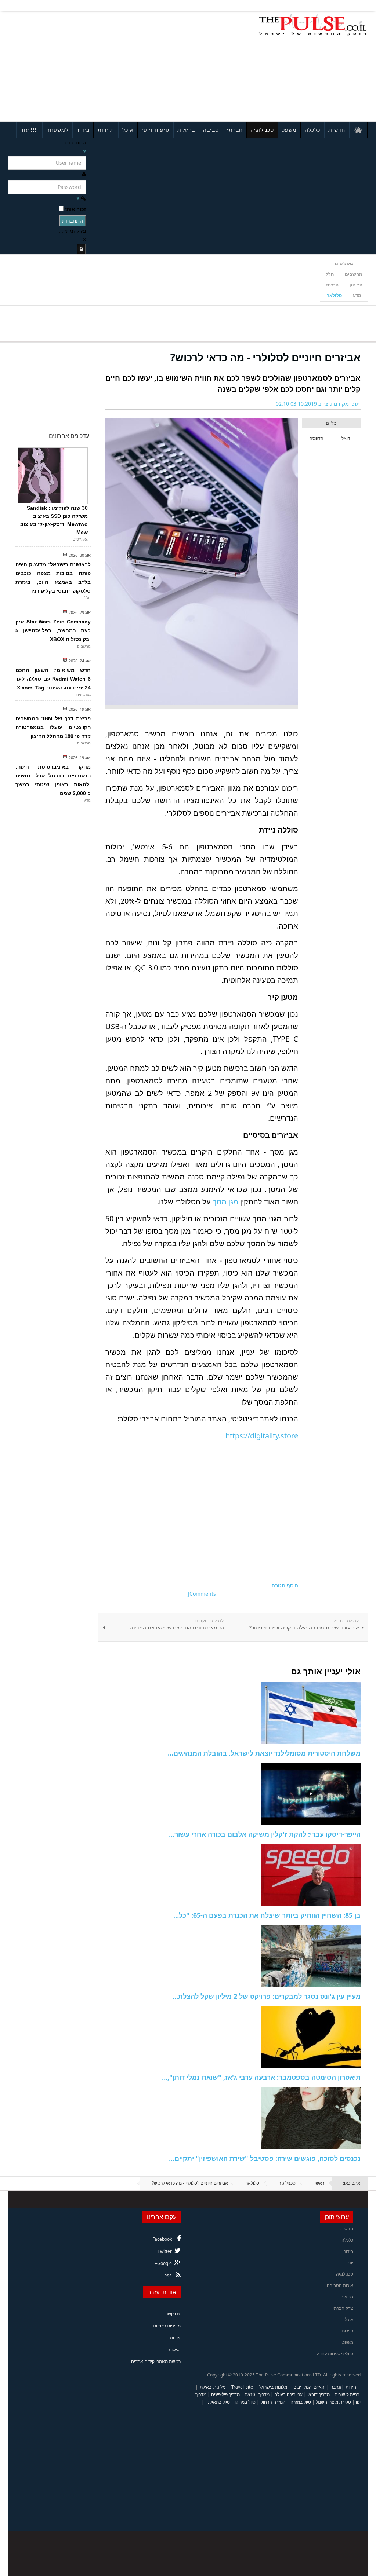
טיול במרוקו (245, 2402)
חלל (330, 274)
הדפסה (317, 438)
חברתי (235, 130)
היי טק (356, 285)
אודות (175, 2337)
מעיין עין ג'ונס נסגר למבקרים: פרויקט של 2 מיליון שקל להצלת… (267, 1996)
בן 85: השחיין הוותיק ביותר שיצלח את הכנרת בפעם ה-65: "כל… (267, 1915)
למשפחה (57, 130)
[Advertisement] (79, 65)
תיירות (106, 130)
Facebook (162, 2239)
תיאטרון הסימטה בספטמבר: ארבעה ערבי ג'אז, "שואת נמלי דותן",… (261, 2077)
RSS (168, 2276)
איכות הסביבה (340, 2285)
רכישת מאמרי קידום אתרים (156, 2361)
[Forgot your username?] (84, 151)
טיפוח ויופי (156, 130)
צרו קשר (173, 2314)
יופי (350, 2263)
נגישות (175, 2350)
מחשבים (354, 274)
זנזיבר (336, 2387)
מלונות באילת (213, 2387)
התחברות (73, 221)
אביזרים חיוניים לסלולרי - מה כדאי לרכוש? (265, 357)
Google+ (163, 2263)
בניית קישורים (347, 2394)
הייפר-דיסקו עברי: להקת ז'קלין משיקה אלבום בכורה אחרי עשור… (265, 1834)
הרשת (332, 285)
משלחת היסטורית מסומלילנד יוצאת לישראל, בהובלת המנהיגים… (264, 1753)
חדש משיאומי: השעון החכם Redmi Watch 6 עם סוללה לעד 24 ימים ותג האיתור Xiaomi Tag (53, 679)
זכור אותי (75, 209)
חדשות (337, 130)
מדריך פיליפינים (225, 2394)
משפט (289, 130)
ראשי (319, 2183)
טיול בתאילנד (218, 2402)
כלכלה (312, 130)
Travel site (242, 2387)
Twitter (165, 2251)
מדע (357, 295)
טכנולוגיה (262, 130)
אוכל (128, 130)
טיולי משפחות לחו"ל (335, 2354)
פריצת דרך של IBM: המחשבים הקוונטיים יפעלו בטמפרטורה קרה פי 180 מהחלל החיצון (53, 727)
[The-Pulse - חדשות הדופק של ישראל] (313, 25)
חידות (351, 2387)
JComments (202, 1594)
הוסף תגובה (285, 1585)
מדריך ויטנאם (257, 2394)
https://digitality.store (262, 1436)
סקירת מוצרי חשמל (333, 2402)
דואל (346, 438)
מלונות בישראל (273, 2387)
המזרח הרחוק (273, 2402)
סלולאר (334, 295)
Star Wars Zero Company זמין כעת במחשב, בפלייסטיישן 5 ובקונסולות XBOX (53, 630)
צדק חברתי (343, 2308)
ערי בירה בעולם (288, 2394)
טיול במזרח (301, 2402)
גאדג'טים (344, 264)
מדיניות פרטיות (167, 2326)
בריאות (186, 130)
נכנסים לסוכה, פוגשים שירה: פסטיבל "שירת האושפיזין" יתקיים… (265, 2158)
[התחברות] (81, 249)
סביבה (211, 130)
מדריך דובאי (319, 2394)
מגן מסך (225, 1202)
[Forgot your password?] (78, 198)
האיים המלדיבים (309, 2387)
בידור (83, 130)
